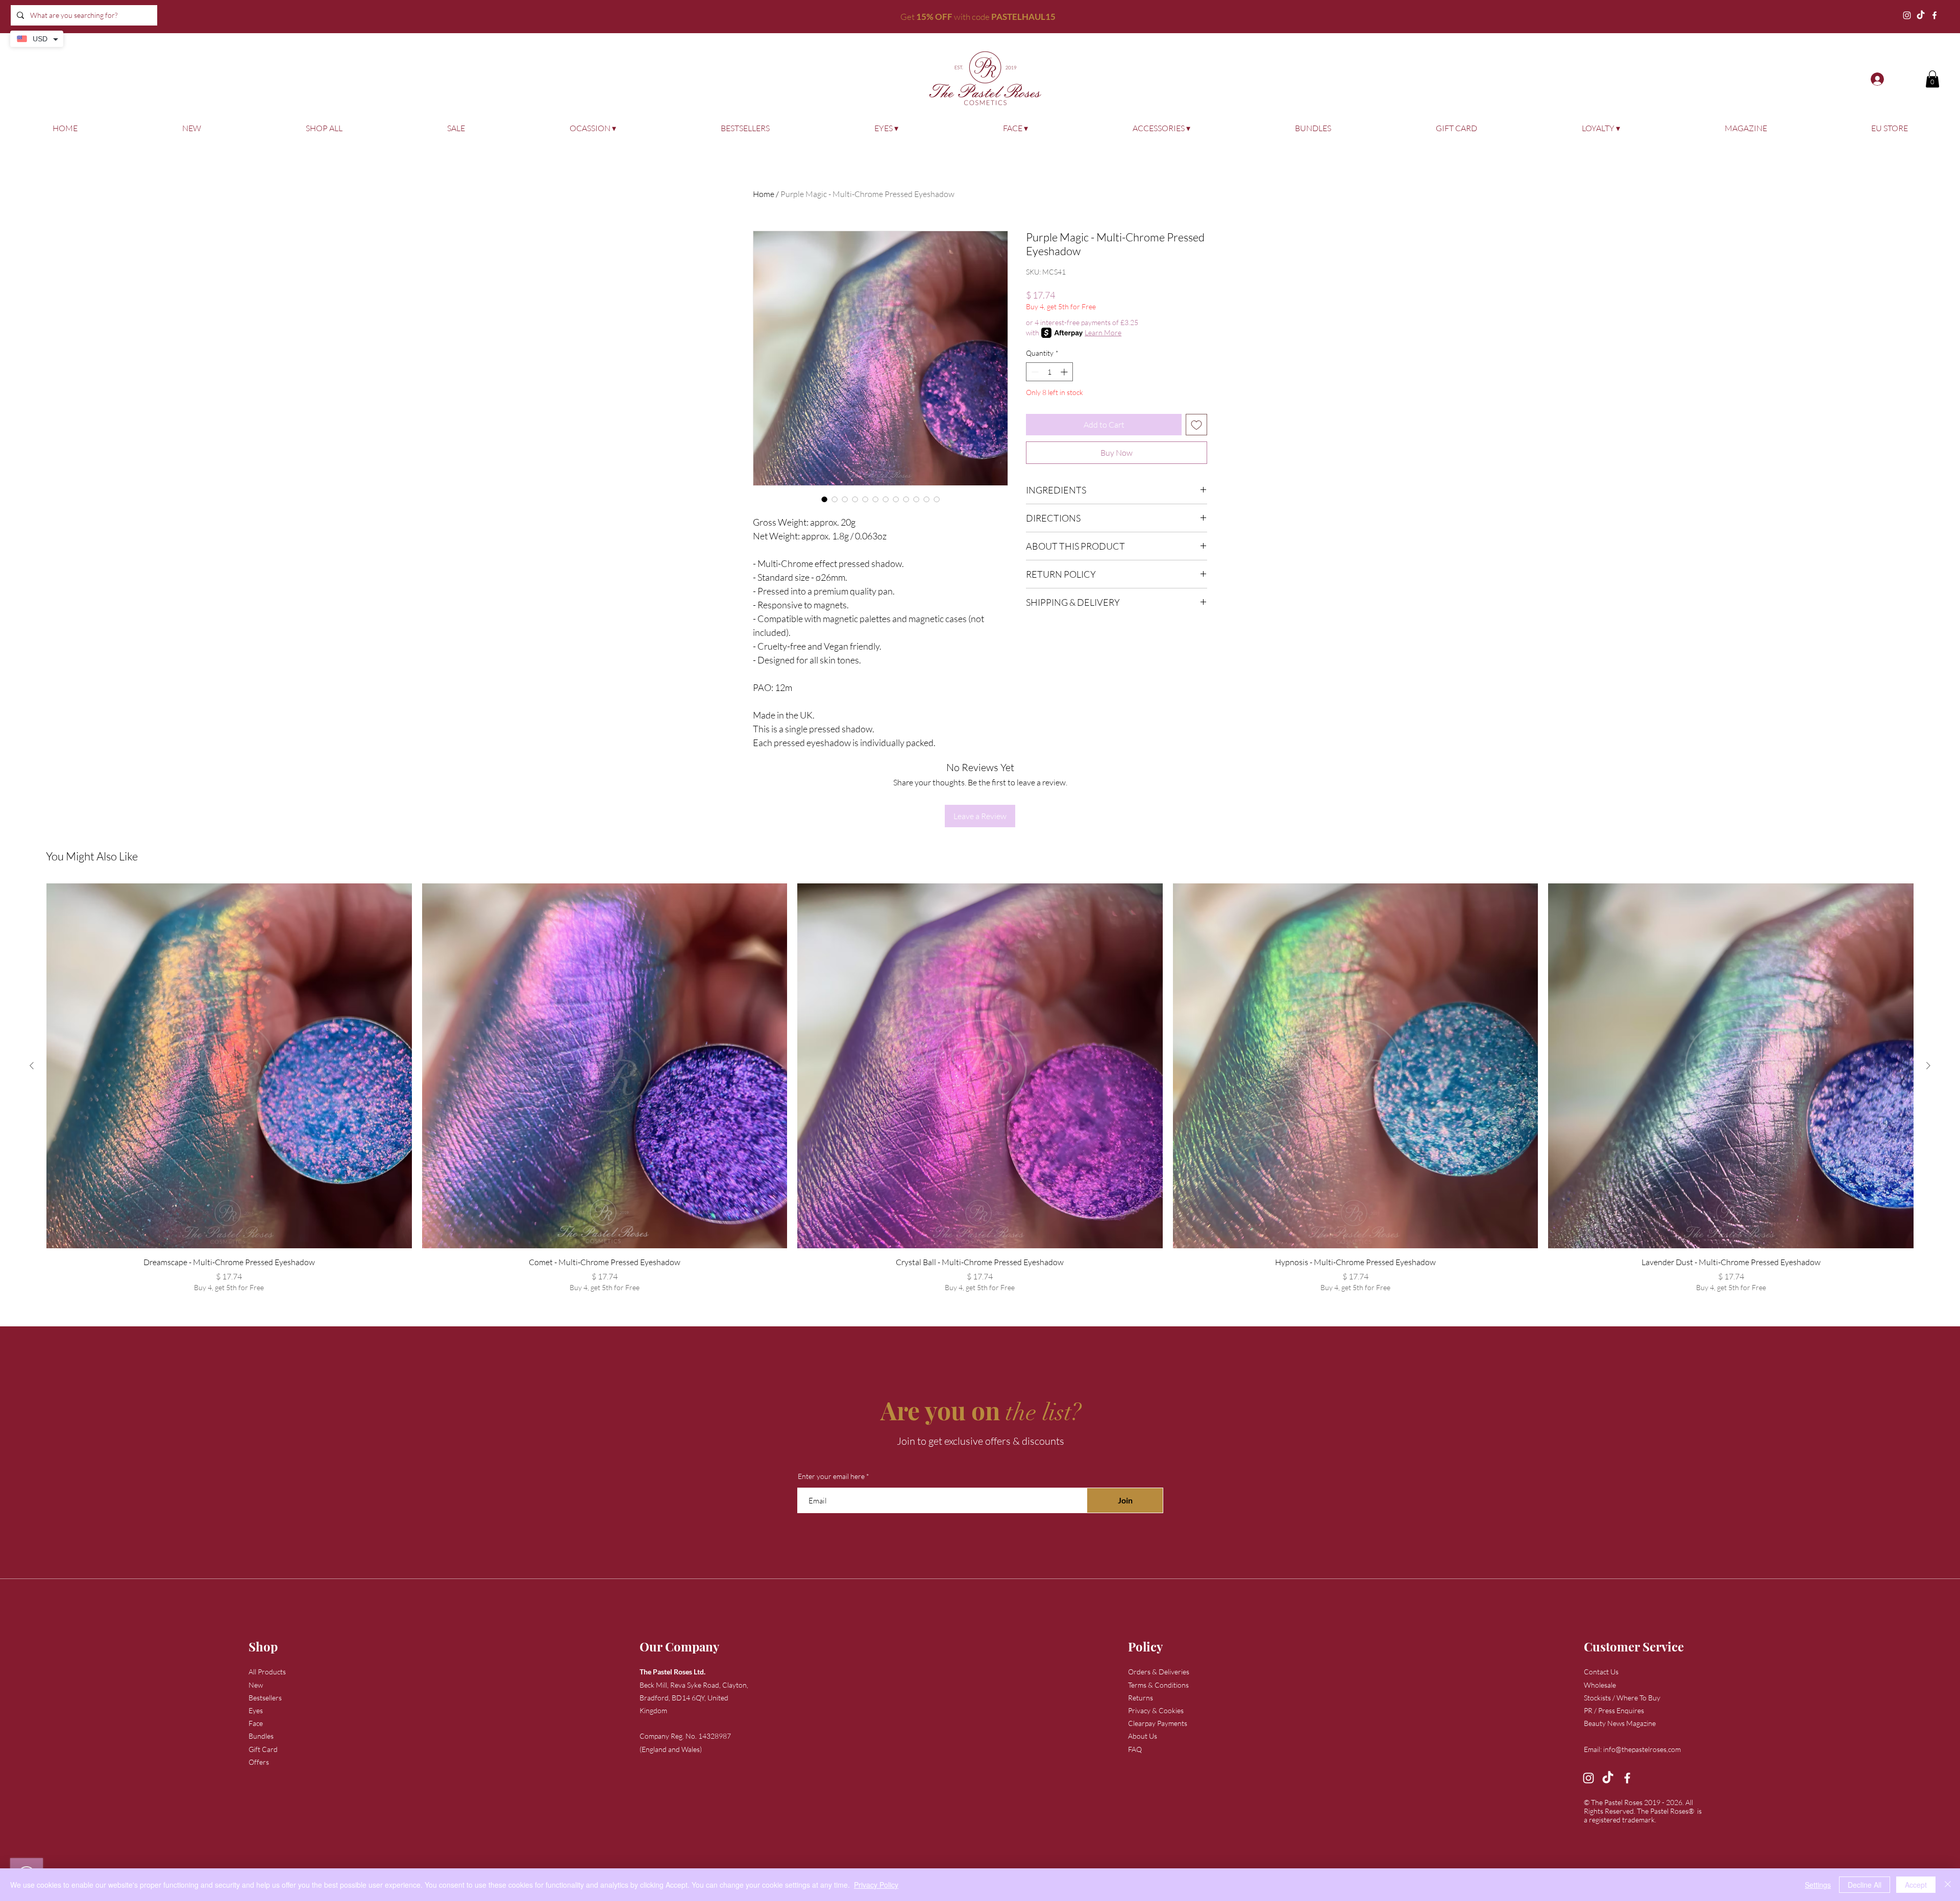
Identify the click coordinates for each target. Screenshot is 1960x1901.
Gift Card (263, 1749)
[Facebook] (1934, 15)
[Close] (1948, 1885)
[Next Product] (1928, 1066)
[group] (980, 1088)
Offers (259, 1762)
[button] (1932, 79)
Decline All (1865, 1885)
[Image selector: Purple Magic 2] (855, 499)
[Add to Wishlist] (1196, 425)
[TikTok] (1921, 15)
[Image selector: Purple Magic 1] (926, 499)
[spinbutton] (1049, 372)
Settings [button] (1818, 1885)
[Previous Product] (32, 1066)
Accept (1916, 1885)
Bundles (261, 1736)
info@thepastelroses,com (1642, 1749)
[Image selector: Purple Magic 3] (906, 499)
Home (764, 194)
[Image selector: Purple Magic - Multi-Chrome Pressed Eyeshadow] (824, 499)
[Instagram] (1907, 15)
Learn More (1103, 332)
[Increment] (1065, 372)
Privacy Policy (876, 1885)
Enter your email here (831, 1476)
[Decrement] (1034, 372)
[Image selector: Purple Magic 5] (937, 499)
